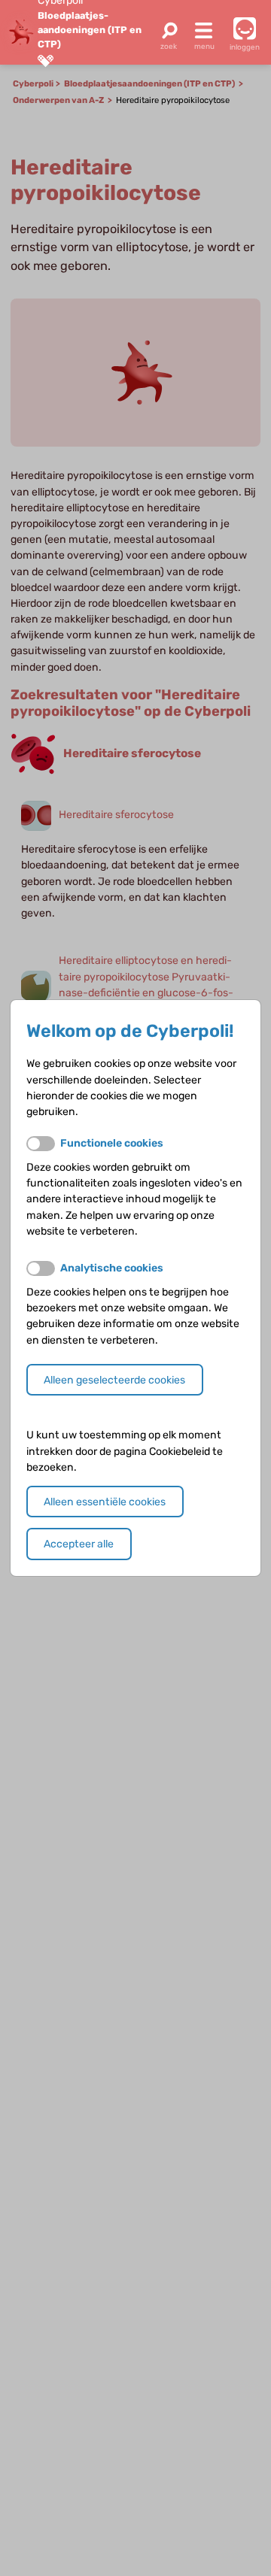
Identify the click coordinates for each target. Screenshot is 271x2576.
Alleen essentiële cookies (105, 1502)
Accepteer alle (79, 1544)
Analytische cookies (112, 1268)
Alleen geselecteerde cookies (114, 1380)
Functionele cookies (112, 1143)
